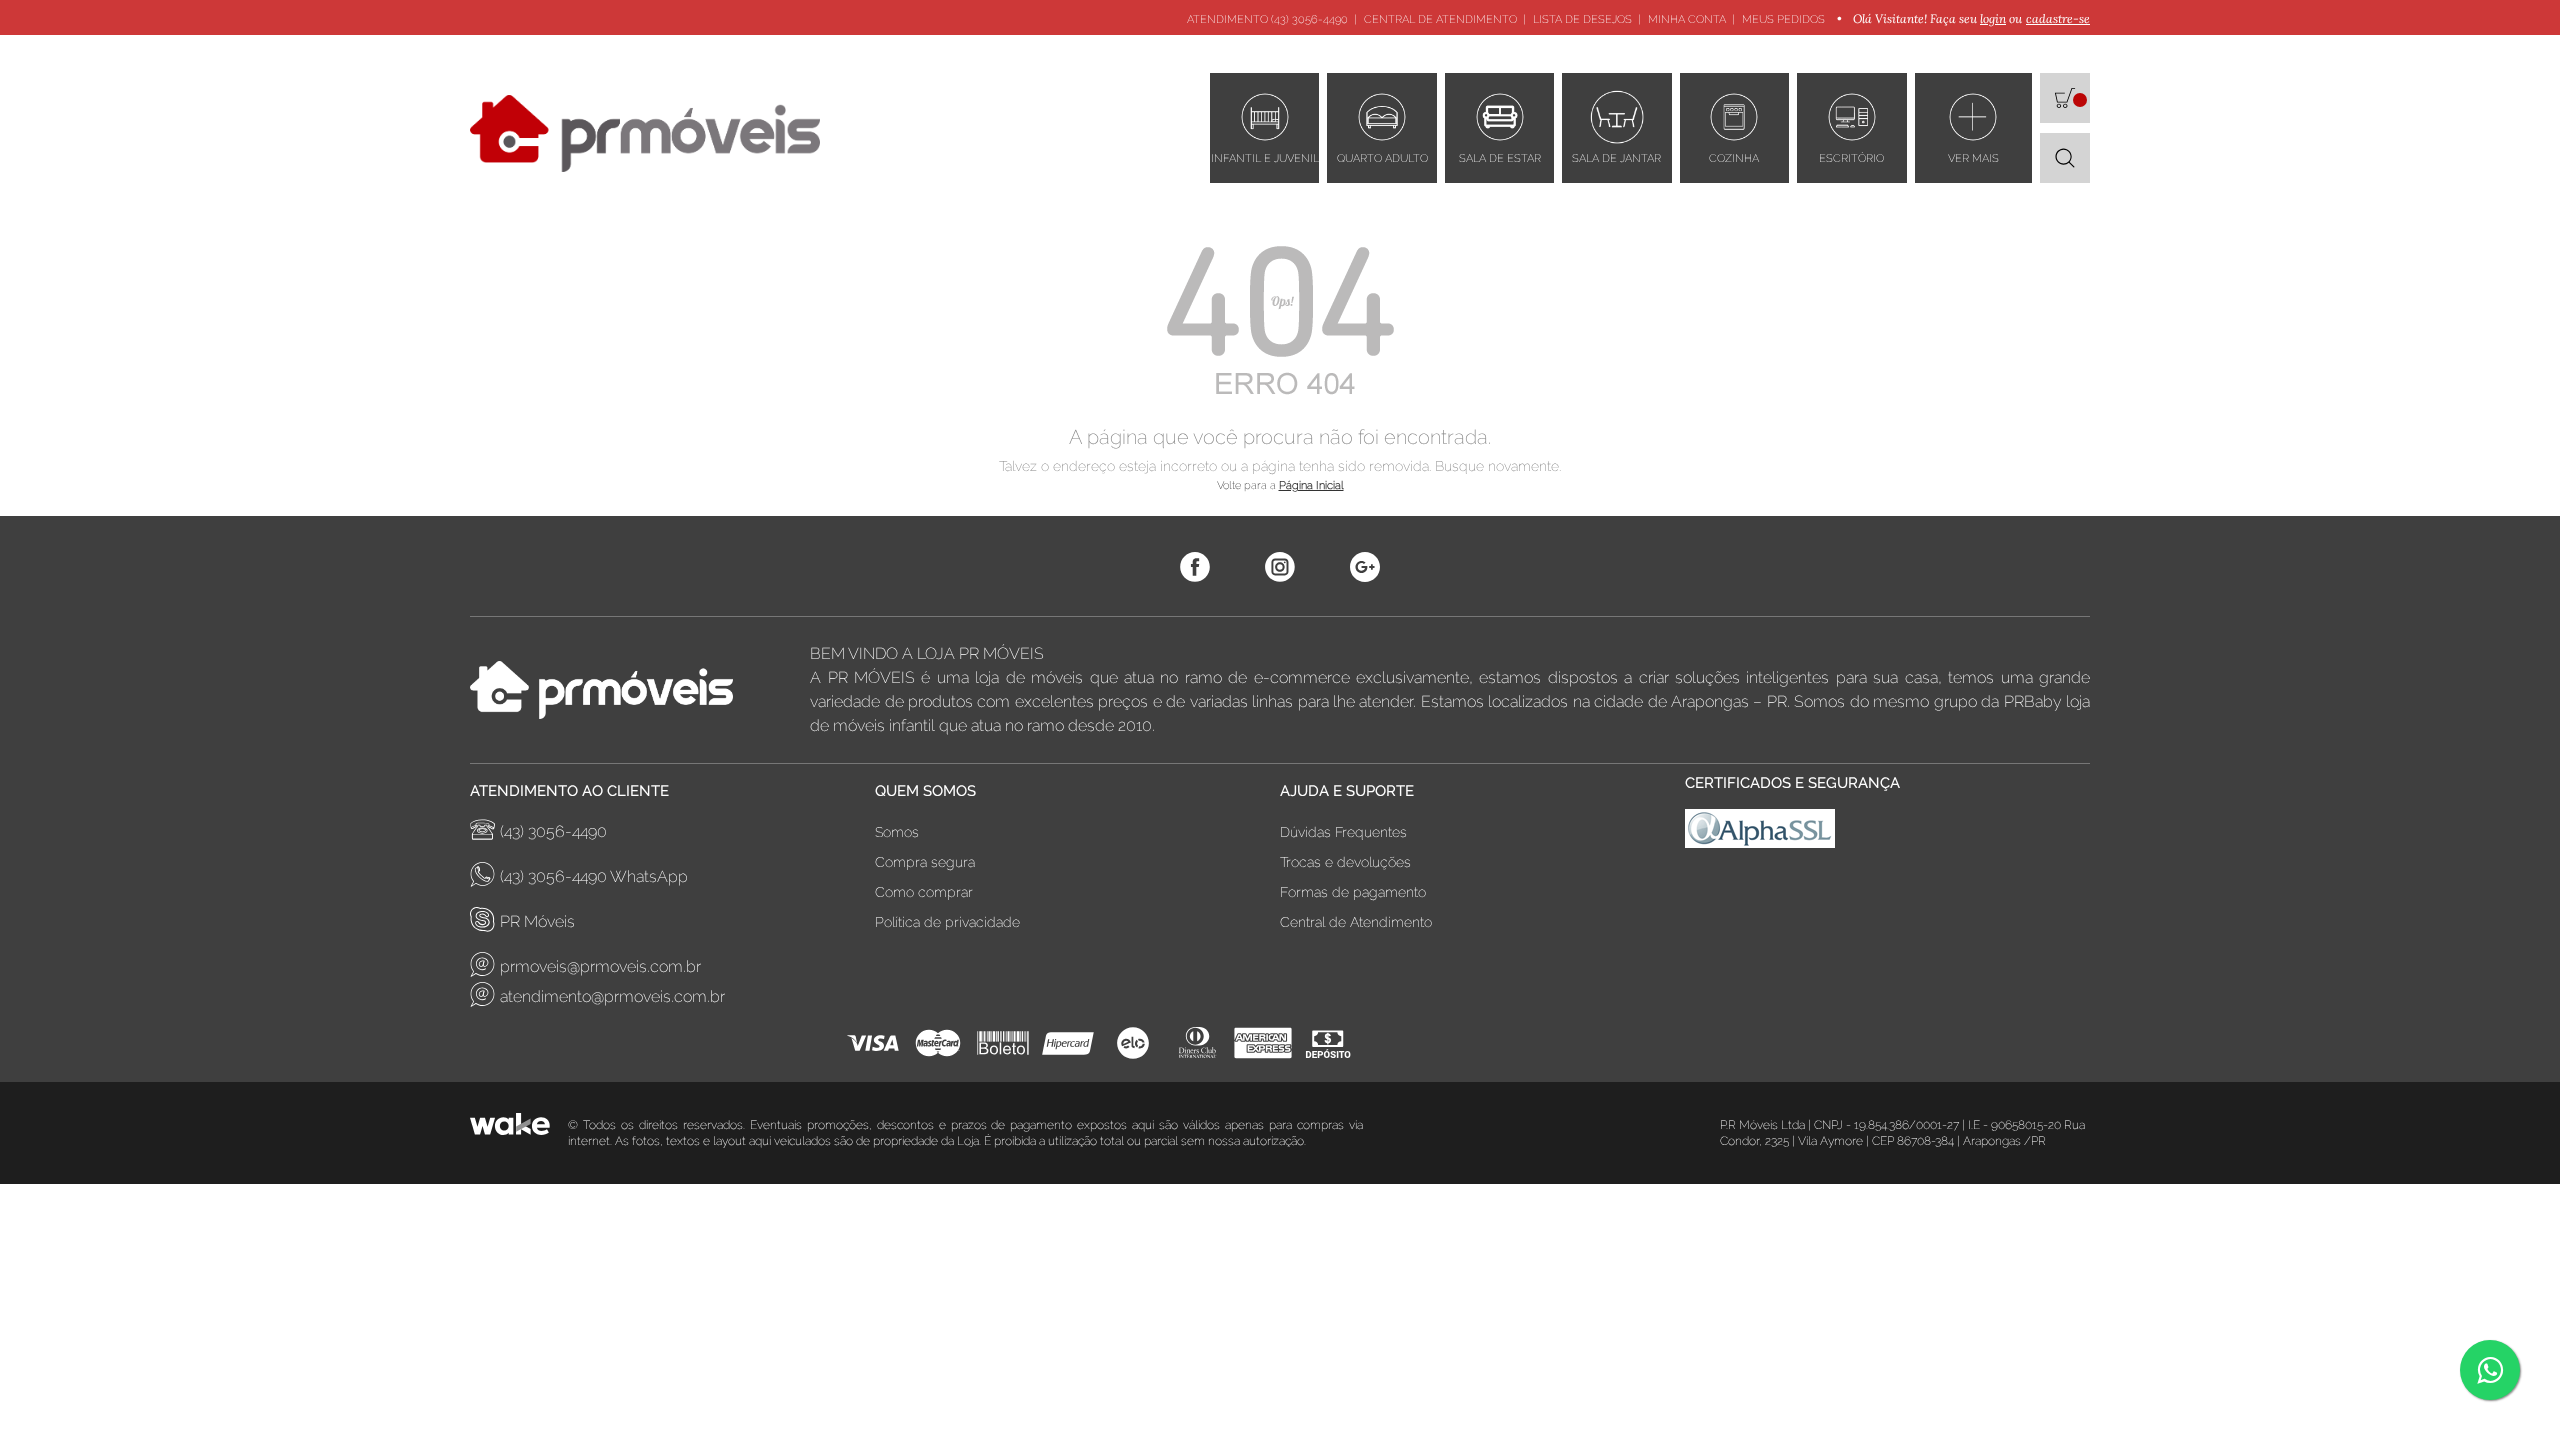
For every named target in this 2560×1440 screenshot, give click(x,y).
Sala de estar (1500, 158)
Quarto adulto (1382, 158)
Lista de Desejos (1582, 19)
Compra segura (925, 862)
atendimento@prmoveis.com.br (612, 996)
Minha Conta (1687, 19)
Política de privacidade (947, 922)
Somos (897, 832)
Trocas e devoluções (1345, 862)
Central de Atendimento (1440, 19)
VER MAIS (1973, 158)
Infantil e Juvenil (1265, 158)
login (1993, 18)
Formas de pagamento (1353, 892)
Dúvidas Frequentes (1343, 832)
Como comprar (924, 892)
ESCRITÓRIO (1851, 158)
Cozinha (1734, 158)
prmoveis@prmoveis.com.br (600, 966)
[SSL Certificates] (1887, 833)
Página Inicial (1311, 485)
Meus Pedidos (1783, 19)
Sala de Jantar (1616, 158)
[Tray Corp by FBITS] (519, 1133)
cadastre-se (2058, 18)
